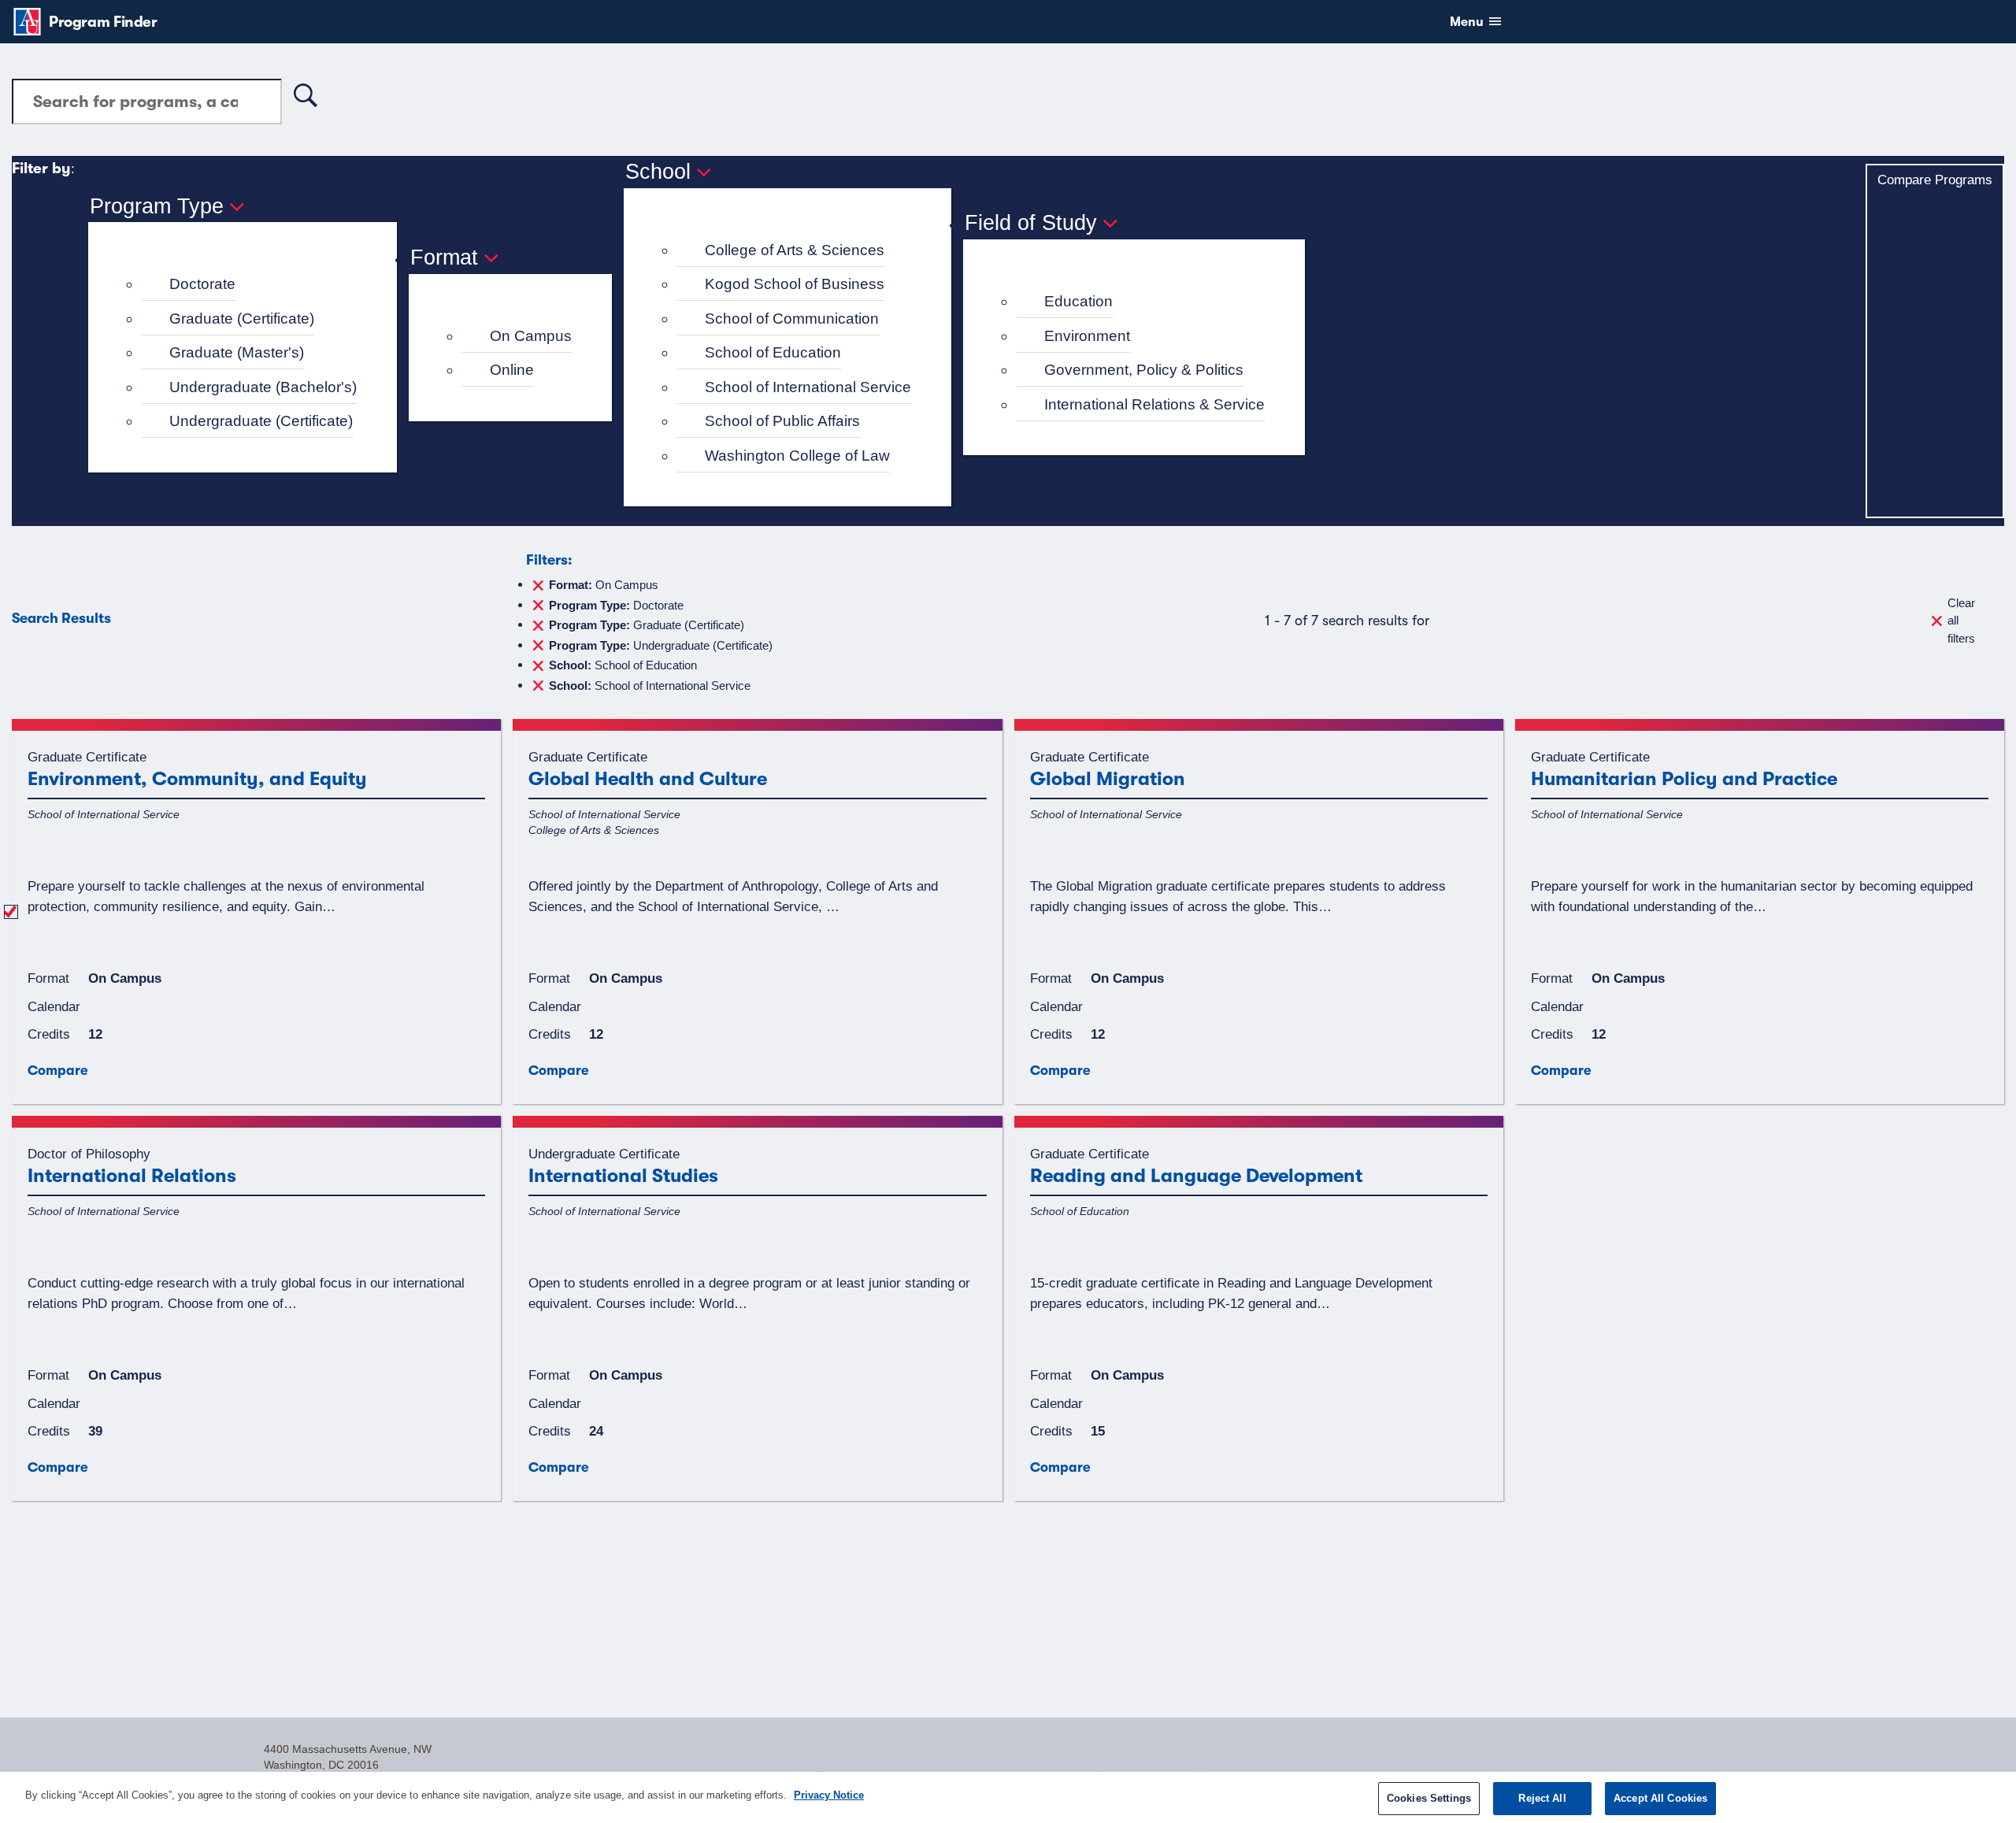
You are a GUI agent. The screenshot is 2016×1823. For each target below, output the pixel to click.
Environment (1087, 336)
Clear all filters (1961, 621)
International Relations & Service (1154, 404)
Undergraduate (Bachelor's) (263, 387)
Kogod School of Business (795, 284)
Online (512, 370)
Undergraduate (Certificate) (261, 421)
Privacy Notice (829, 1795)
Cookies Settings (1429, 1798)
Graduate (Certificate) (242, 319)
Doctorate (202, 284)
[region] (1008, 1797)
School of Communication (792, 319)
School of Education (773, 352)
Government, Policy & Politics (1144, 370)
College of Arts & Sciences (795, 250)
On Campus (531, 336)
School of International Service (808, 387)
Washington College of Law (797, 456)
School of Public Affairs (782, 421)
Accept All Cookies (1660, 1798)
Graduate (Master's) (237, 352)
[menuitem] (249, 285)
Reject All (1542, 1798)
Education (1078, 301)
